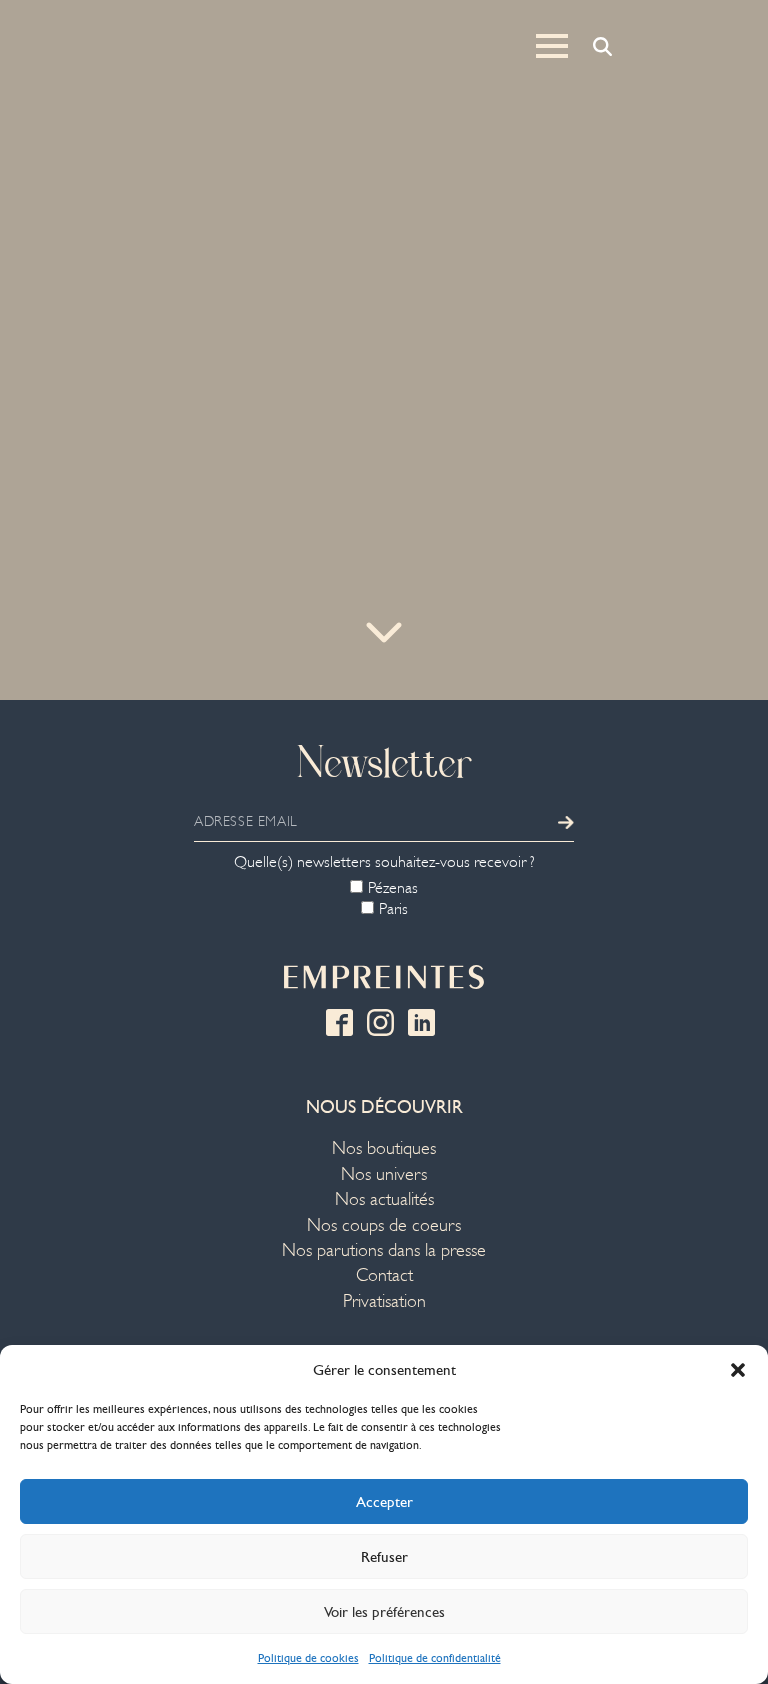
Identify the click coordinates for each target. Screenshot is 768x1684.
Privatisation (384, 1301)
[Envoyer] (566, 822)
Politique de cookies (308, 1658)
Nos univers (384, 1174)
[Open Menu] (552, 46)
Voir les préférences (384, 1612)
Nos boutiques (384, 1148)
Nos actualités (384, 1199)
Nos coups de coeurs (384, 1225)
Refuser (384, 1557)
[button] (738, 1370)
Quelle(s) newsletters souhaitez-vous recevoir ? (384, 862)
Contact (384, 1275)
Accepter (384, 1502)
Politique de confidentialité (435, 1658)
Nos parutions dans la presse (384, 1250)
